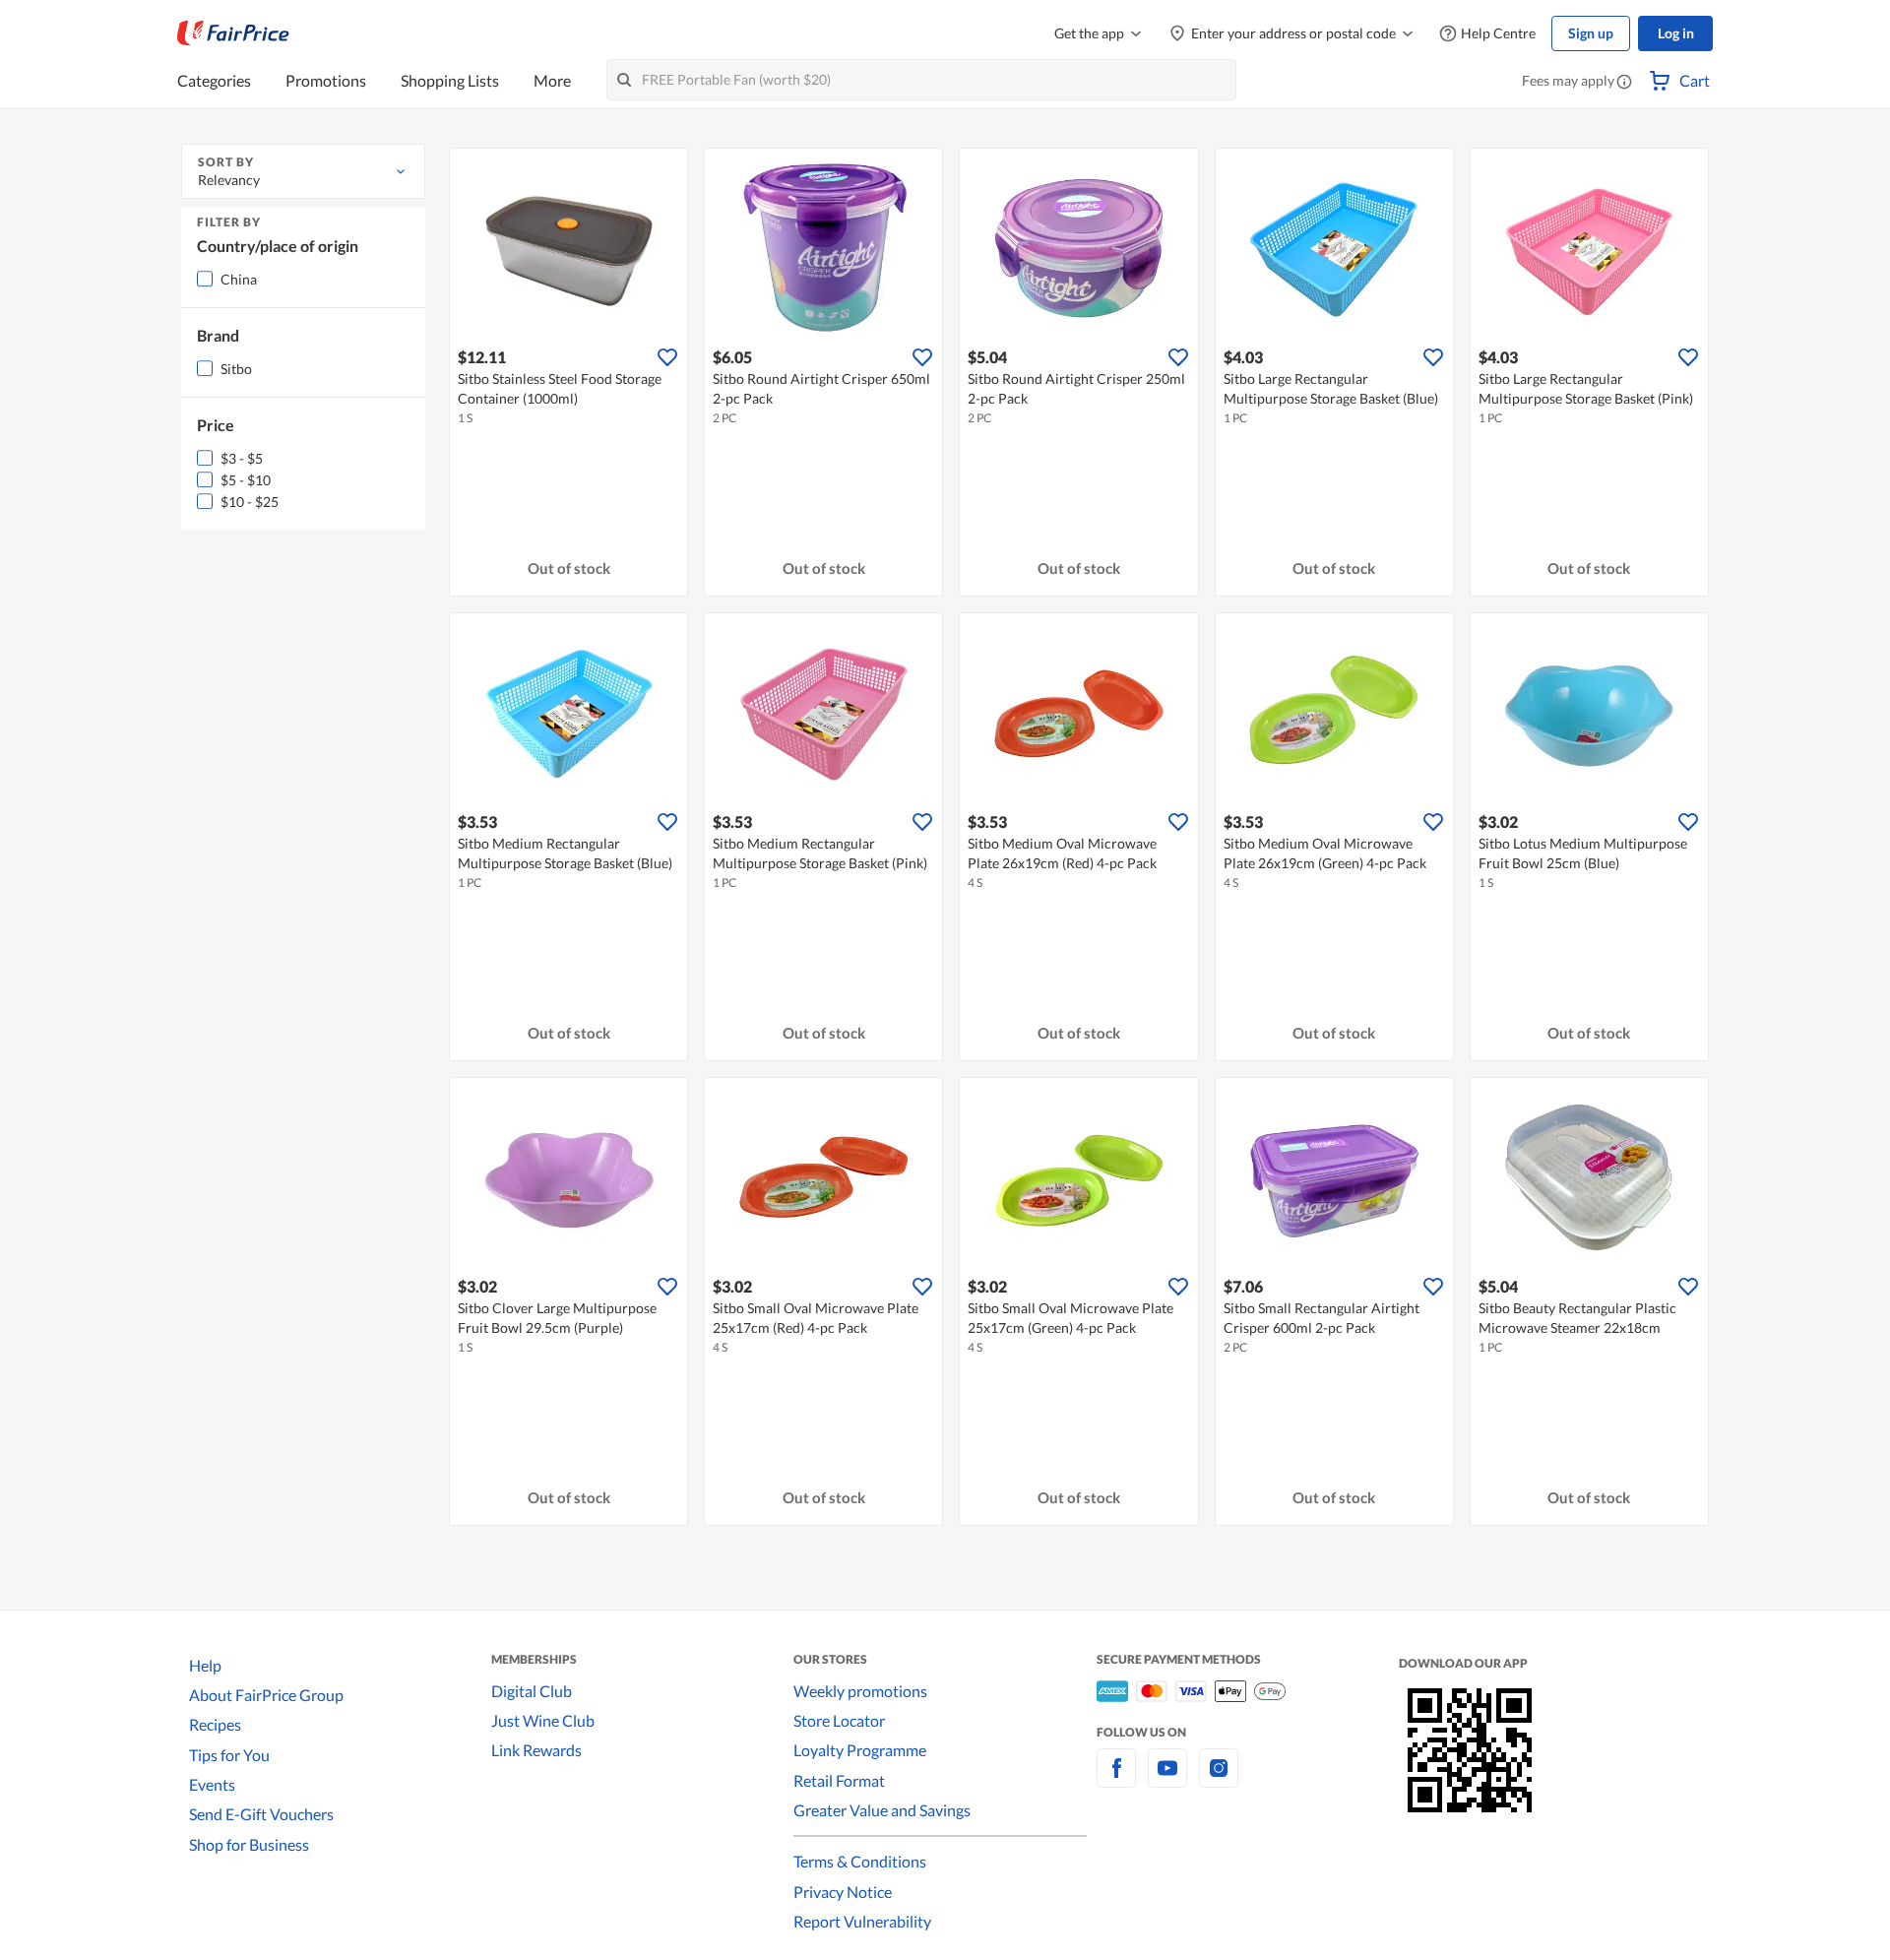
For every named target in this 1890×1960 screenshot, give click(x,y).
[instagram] (1219, 1779)
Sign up (1591, 33)
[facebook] (1116, 1779)
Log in (1676, 33)
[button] (1624, 83)
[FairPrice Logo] (233, 33)
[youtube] (1167, 1779)
